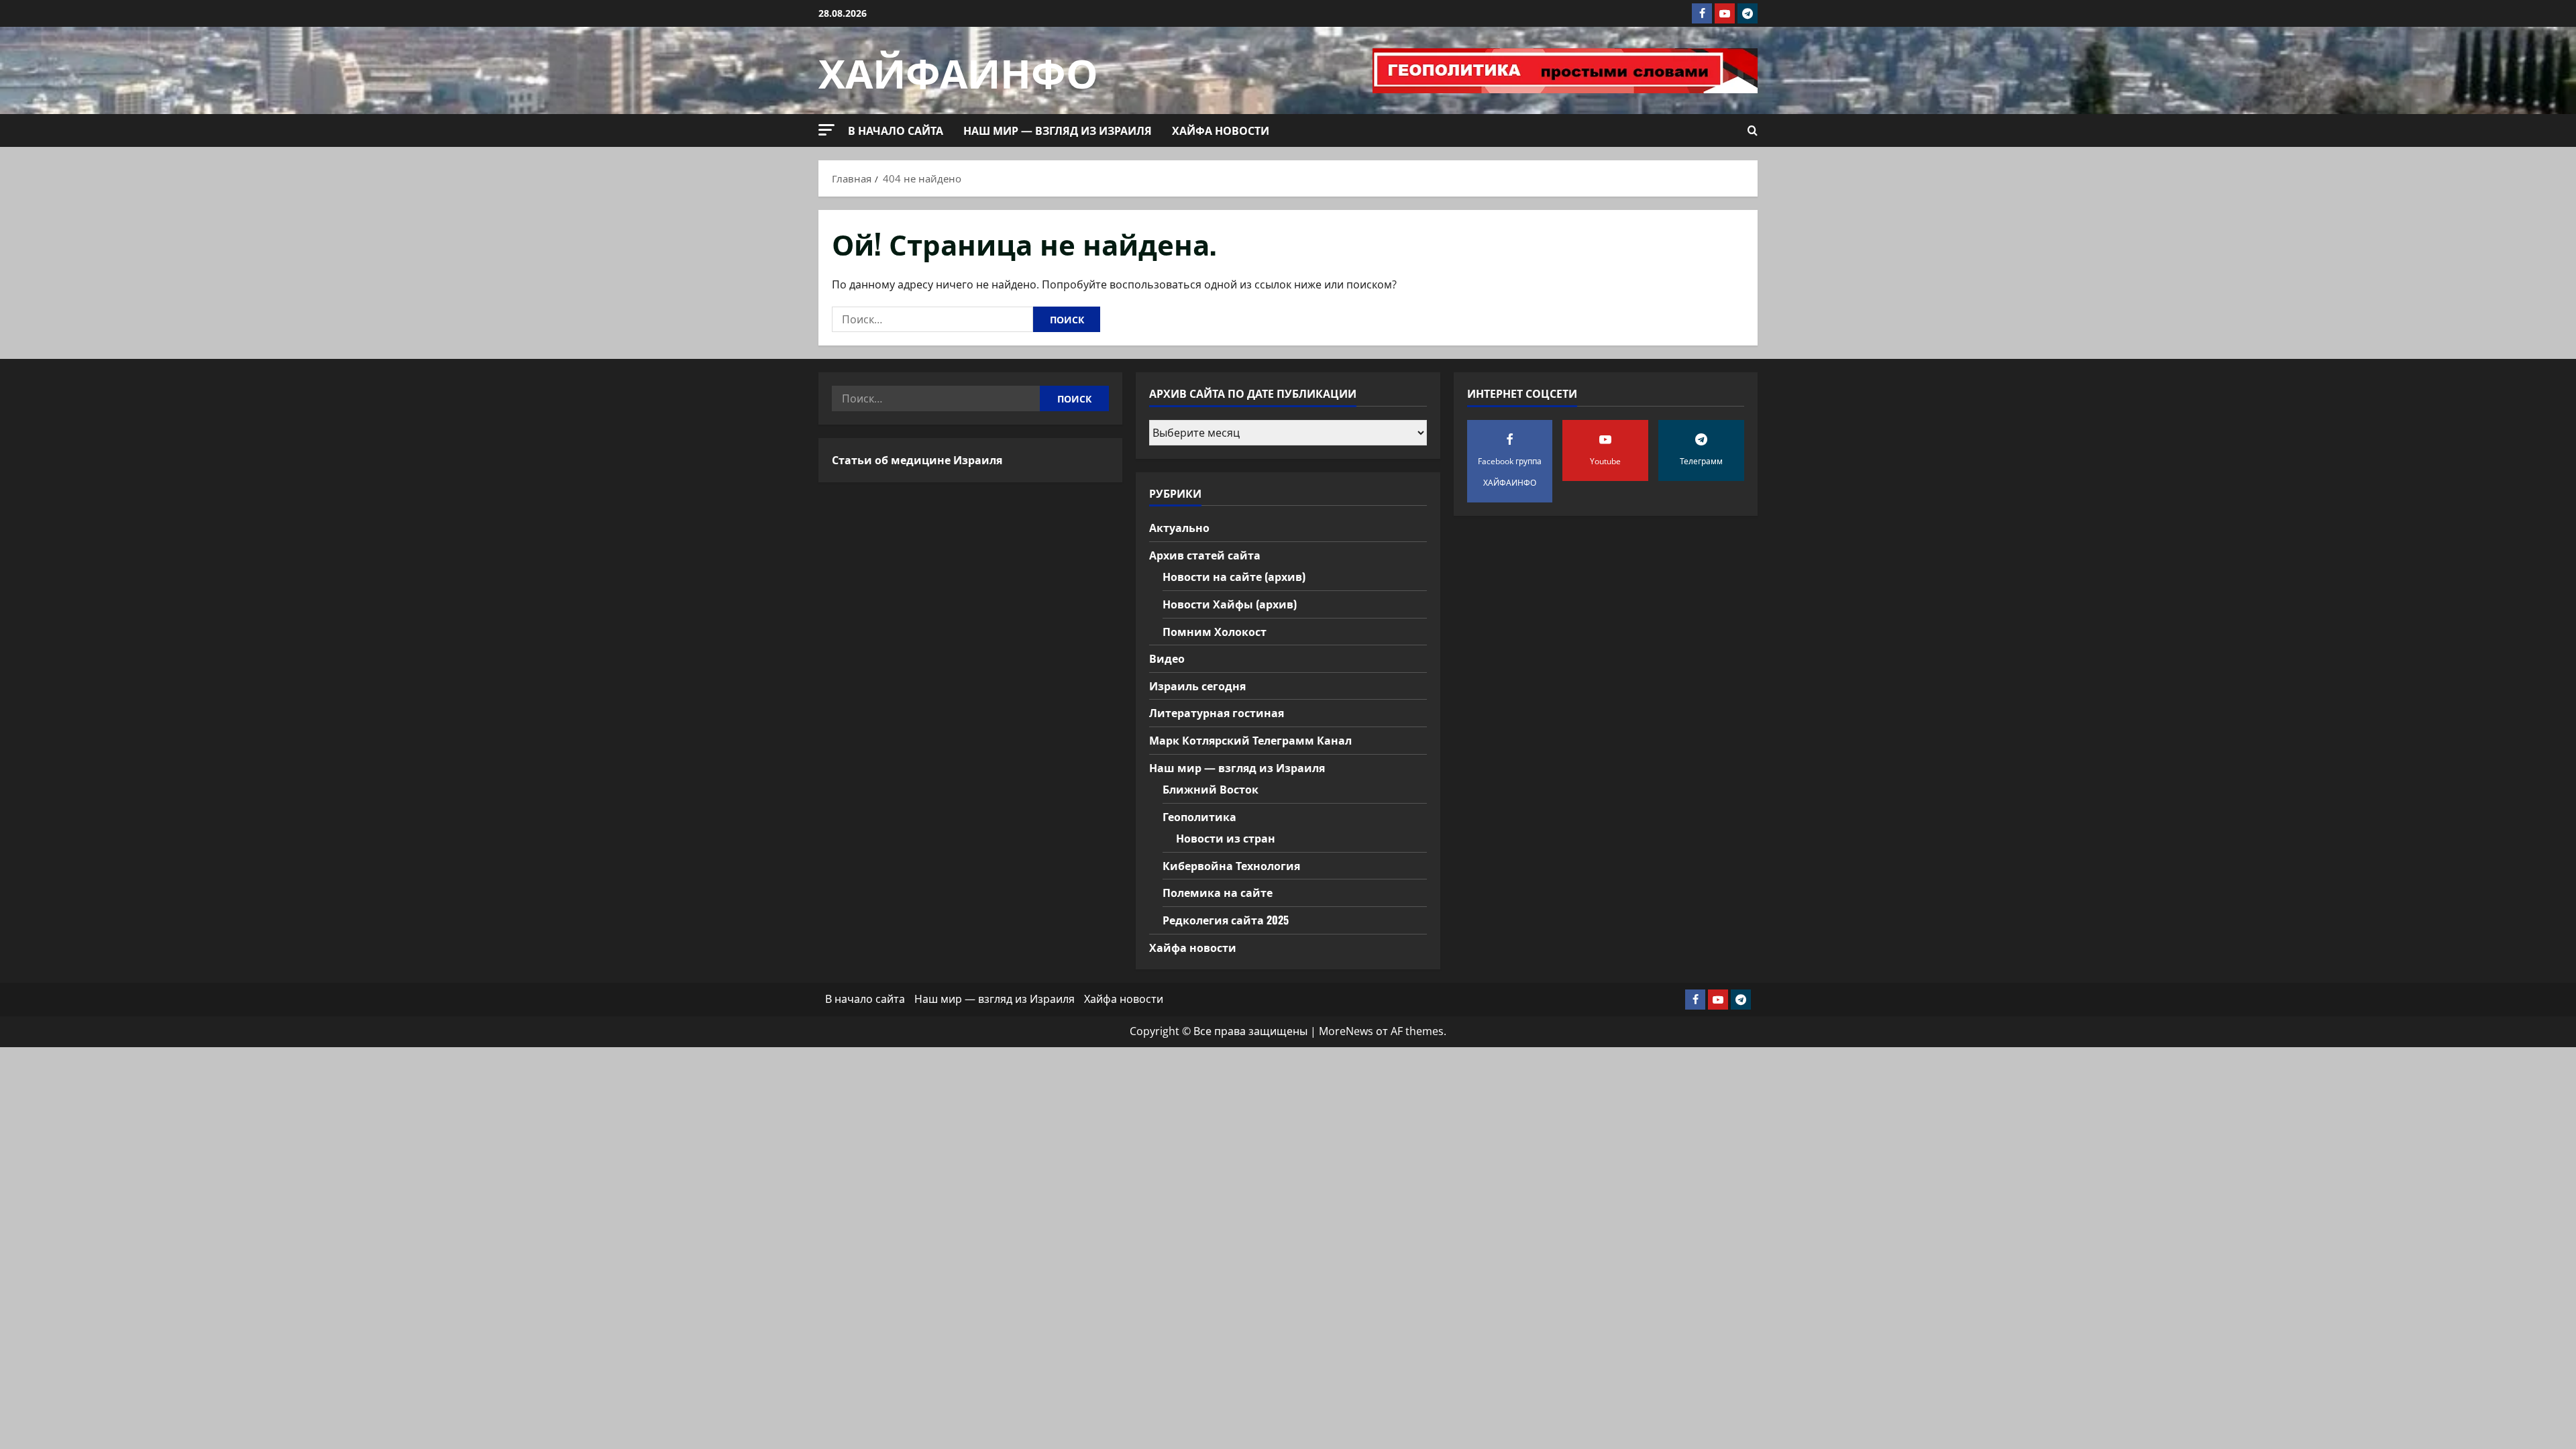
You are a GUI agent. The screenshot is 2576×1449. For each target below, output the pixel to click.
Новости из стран (1226, 838)
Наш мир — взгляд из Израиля (1058, 130)
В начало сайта (896, 130)
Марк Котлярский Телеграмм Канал (1250, 740)
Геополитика (1199, 816)
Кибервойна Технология (1231, 865)
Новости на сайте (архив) (1234, 576)
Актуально (1179, 527)
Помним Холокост (1215, 631)
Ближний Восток (1211, 789)
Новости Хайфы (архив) (1230, 604)
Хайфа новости (1221, 130)
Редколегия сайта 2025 (1226, 920)
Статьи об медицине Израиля (917, 460)
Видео (1167, 658)
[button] (826, 130)
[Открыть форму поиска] (1753, 131)
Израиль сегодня (1197, 686)
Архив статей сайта (1205, 555)
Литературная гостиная (1217, 712)
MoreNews (1346, 1031)
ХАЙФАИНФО (958, 70)
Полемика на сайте (1218, 892)
